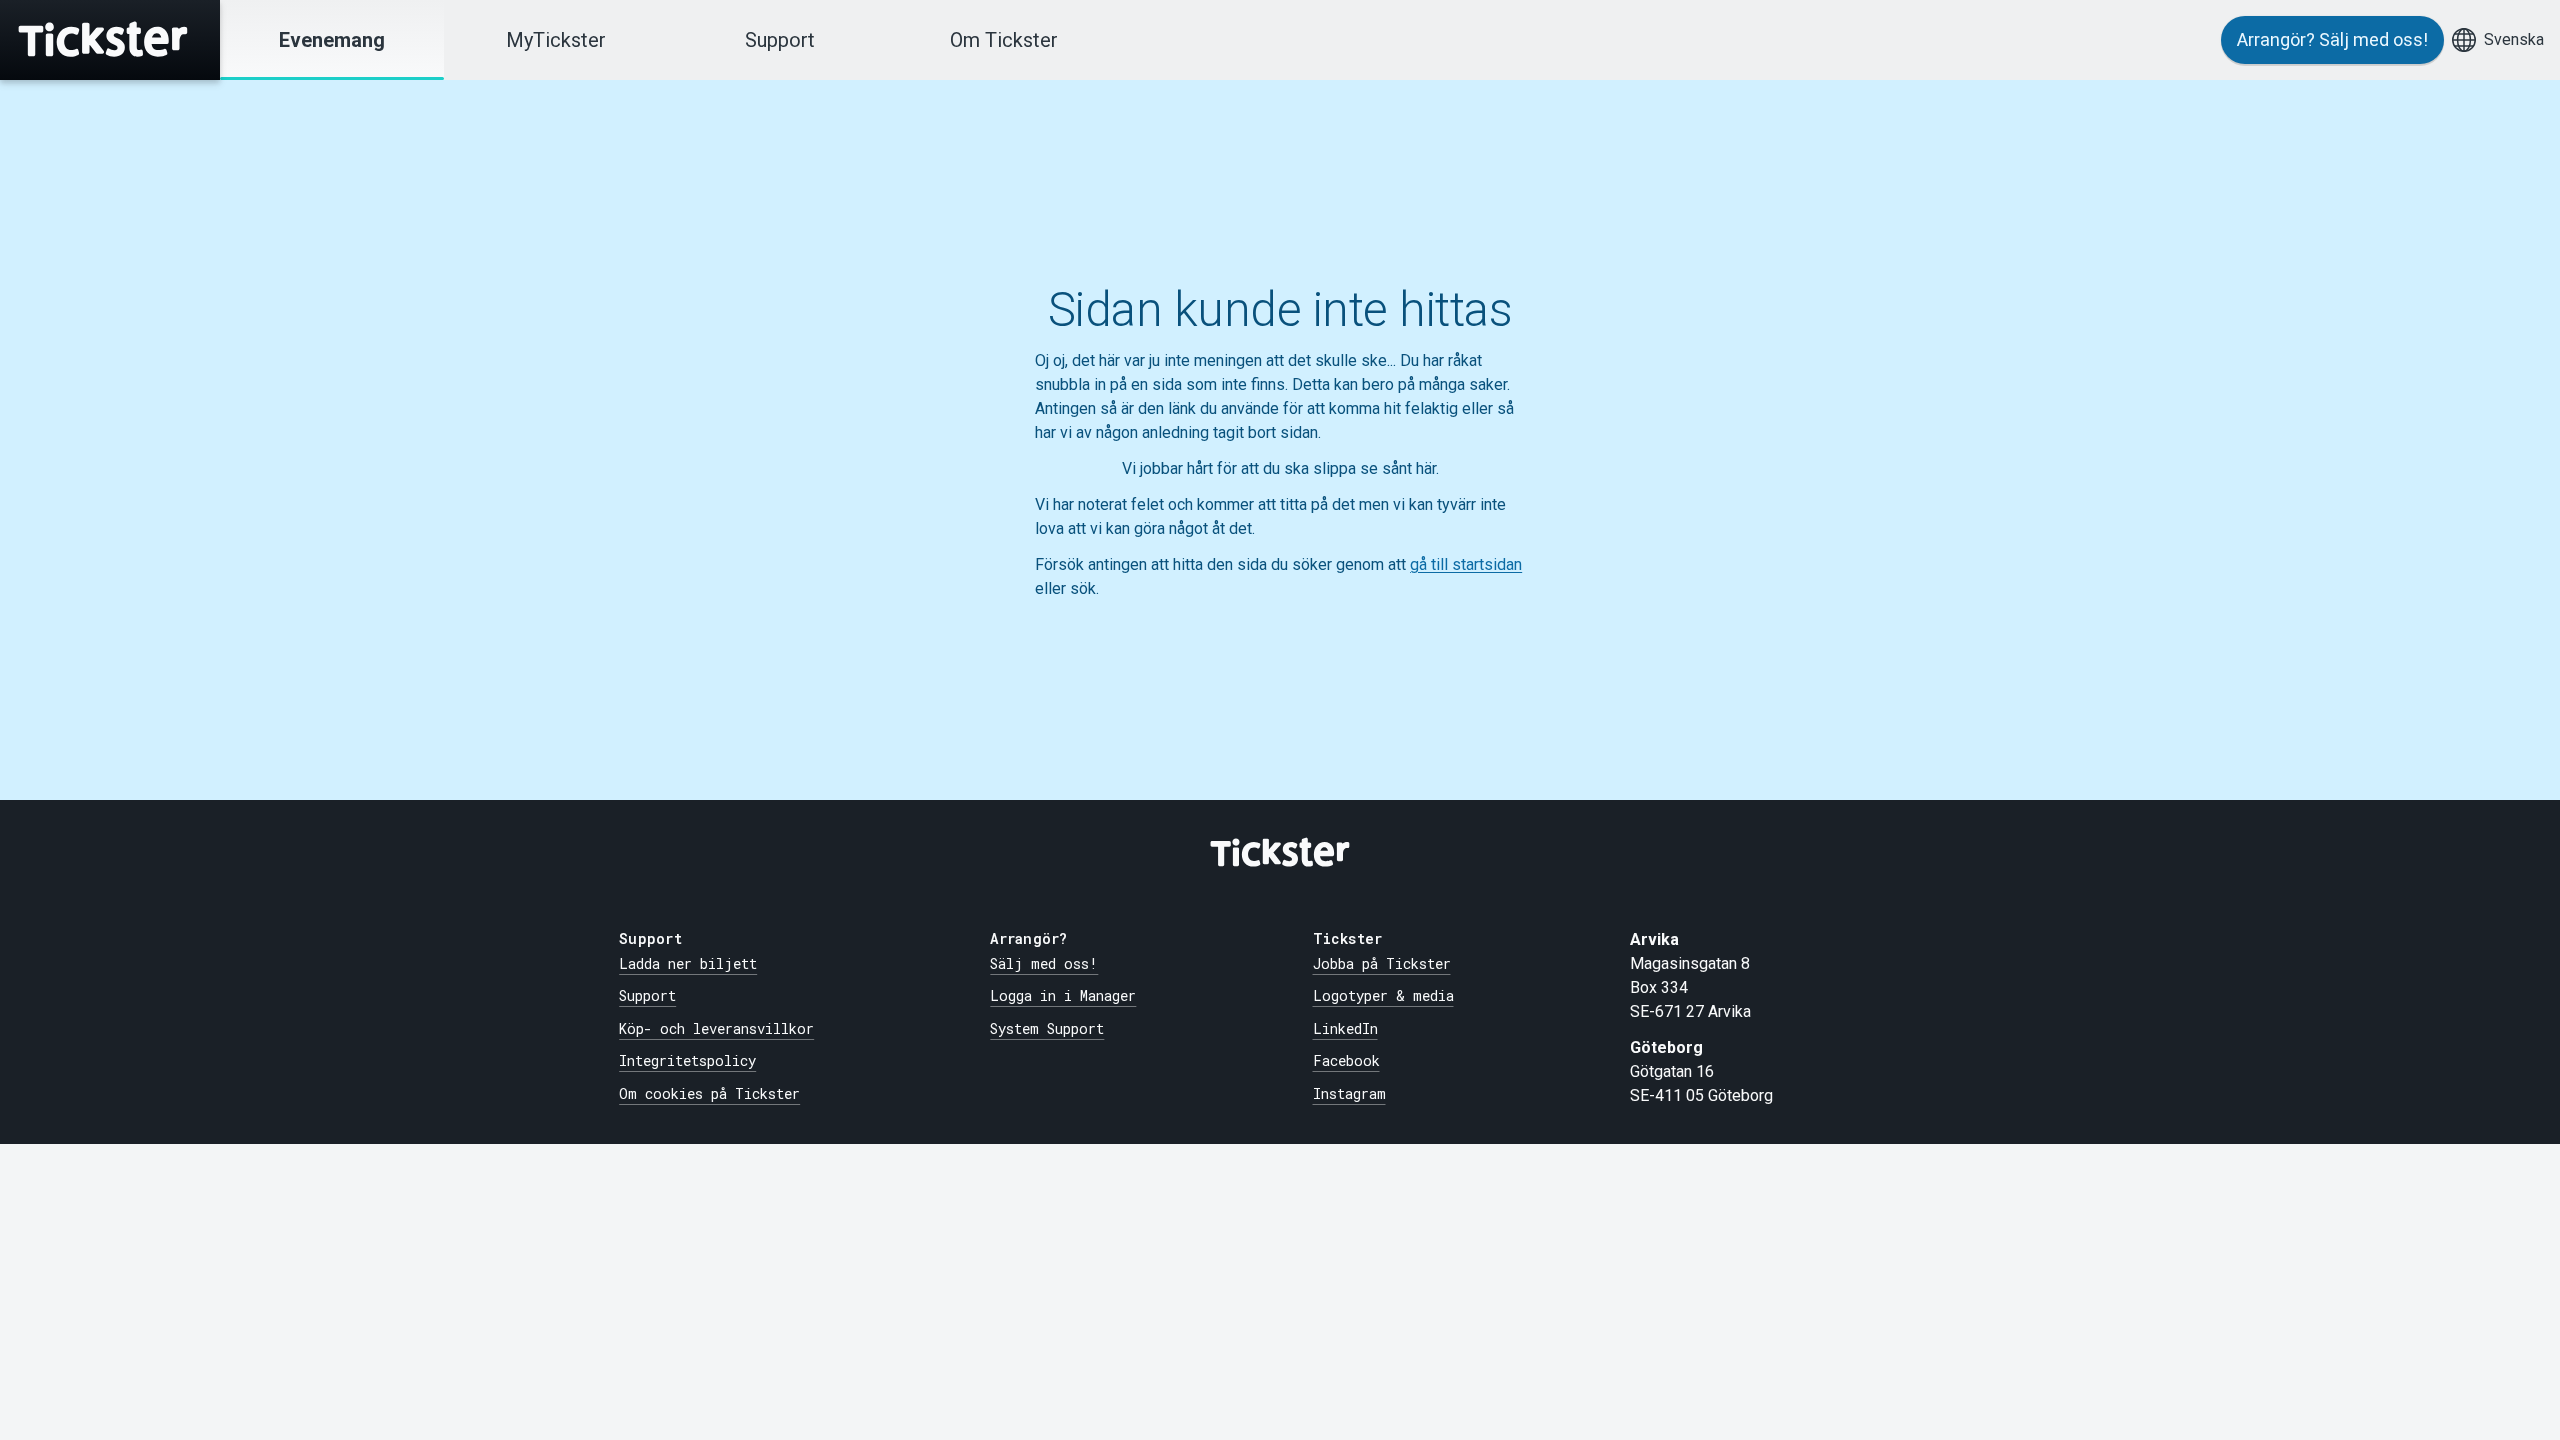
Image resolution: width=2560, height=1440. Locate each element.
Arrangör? (2332, 39)
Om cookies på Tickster (709, 1093)
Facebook (1346, 1060)
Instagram (1349, 1093)
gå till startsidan (1466, 564)
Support (780, 40)
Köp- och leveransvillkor (716, 1028)
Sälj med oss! (1044, 963)
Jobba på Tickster (1382, 963)
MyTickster (556, 40)
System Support (1047, 1028)
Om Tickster (1004, 40)
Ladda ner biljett (688, 963)
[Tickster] (110, 40)
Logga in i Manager (1063, 995)
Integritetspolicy (687, 1060)
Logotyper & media (1383, 995)
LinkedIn (1345, 1028)
